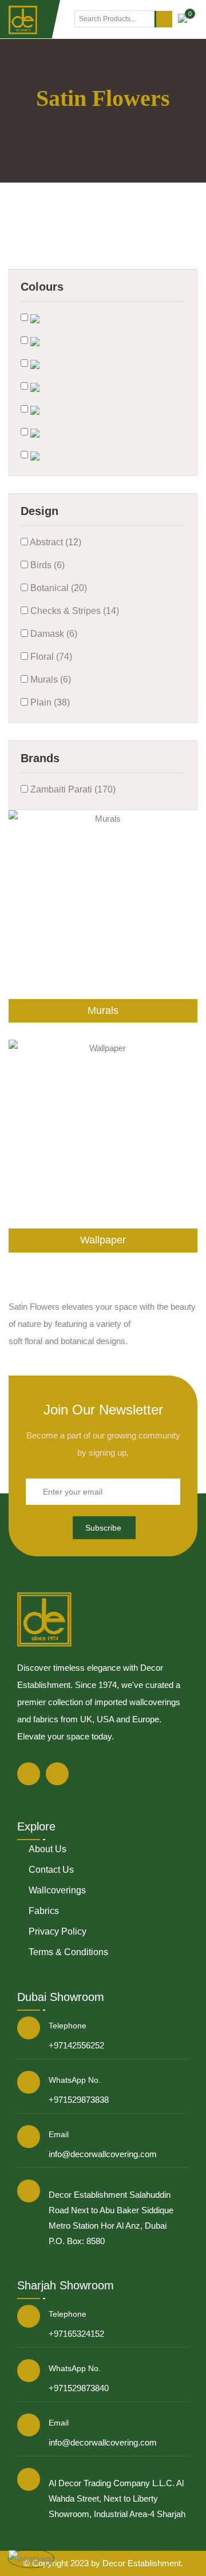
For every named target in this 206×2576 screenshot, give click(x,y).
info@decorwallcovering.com (103, 2154)
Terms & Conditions (68, 1952)
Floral (41, 657)
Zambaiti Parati (60, 789)
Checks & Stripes (64, 611)
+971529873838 (79, 2100)
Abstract (45, 542)
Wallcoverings (57, 1890)
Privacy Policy (58, 1931)
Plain (40, 702)
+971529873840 (79, 2388)
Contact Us (51, 1870)
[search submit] (163, 19)
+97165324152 (76, 2334)
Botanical (48, 588)
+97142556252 (76, 2045)
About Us (47, 1849)
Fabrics (44, 1911)
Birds (40, 565)
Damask (46, 634)
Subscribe (103, 1528)
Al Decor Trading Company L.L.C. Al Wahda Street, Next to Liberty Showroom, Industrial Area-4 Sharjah (117, 2498)
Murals (43, 679)
